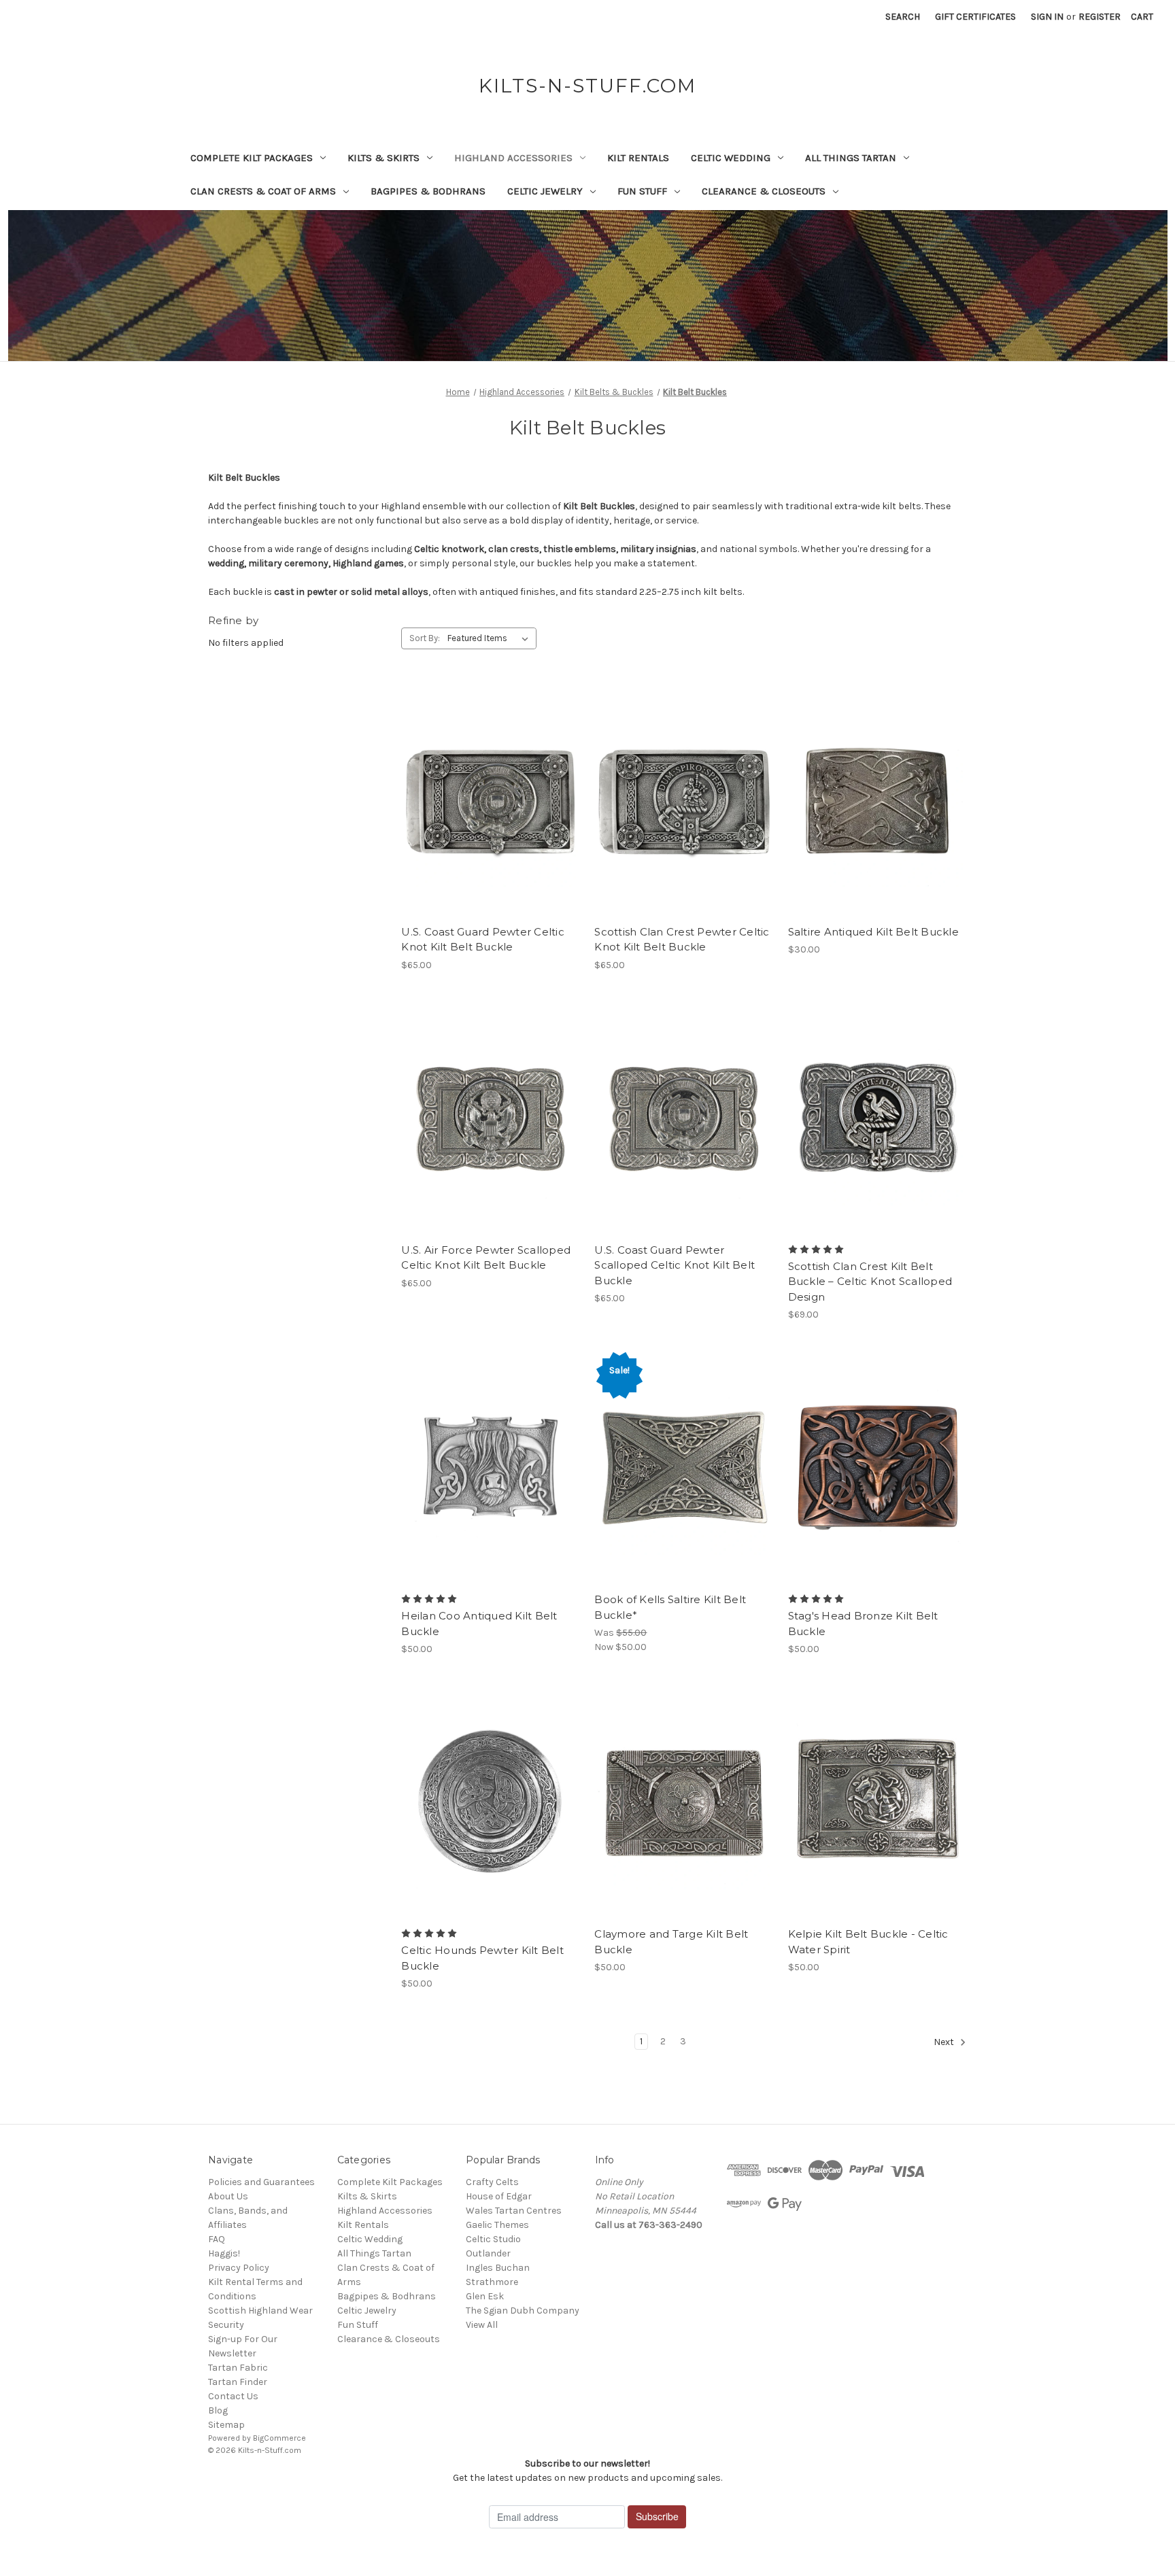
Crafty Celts (492, 2182)
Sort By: (425, 638)
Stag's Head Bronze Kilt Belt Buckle (863, 1624)
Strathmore (492, 2282)
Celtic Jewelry (545, 191)
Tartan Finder (238, 2382)
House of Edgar (499, 2196)
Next (945, 2043)
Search (903, 17)
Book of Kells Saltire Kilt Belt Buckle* (670, 1607)
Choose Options (684, 824)
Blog (218, 2410)
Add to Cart (491, 824)
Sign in (1047, 17)
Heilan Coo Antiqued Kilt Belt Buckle (479, 1624)
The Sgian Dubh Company (523, 2311)
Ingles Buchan (498, 2268)
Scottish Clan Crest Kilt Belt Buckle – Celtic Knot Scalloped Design (870, 1282)
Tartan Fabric (238, 2368)
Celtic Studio (493, 2239)
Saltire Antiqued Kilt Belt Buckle (873, 932)
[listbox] (491, 638)
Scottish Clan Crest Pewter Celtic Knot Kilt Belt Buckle (682, 940)
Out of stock (877, 1492)
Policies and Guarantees (261, 2182)
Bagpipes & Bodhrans (428, 191)
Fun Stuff (642, 191)
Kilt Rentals (638, 158)
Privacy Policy (239, 2268)
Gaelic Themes (497, 2225)
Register (1100, 17)
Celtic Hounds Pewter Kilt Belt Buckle (482, 1958)
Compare (486, 800)
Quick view (488, 776)
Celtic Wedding (731, 158)
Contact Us (233, 2396)
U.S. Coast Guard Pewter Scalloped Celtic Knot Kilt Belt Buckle (675, 1265)
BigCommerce (279, 2438)
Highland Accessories (513, 158)
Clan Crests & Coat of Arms (263, 191)
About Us (228, 2196)
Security (226, 2325)
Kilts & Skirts (384, 158)
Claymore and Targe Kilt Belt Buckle (671, 1942)
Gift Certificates (975, 17)
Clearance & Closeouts (764, 191)
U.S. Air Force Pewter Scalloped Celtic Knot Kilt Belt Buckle (486, 1258)
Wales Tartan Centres (514, 2211)
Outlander (488, 2253)
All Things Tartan (851, 158)
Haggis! (224, 2253)
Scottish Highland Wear (260, 2311)
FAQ (217, 2239)
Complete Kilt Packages (252, 158)
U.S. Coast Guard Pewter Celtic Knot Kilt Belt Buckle (483, 940)
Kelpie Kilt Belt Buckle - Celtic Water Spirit (868, 1942)
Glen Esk (485, 2296)
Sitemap (226, 2425)
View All (482, 2325)
